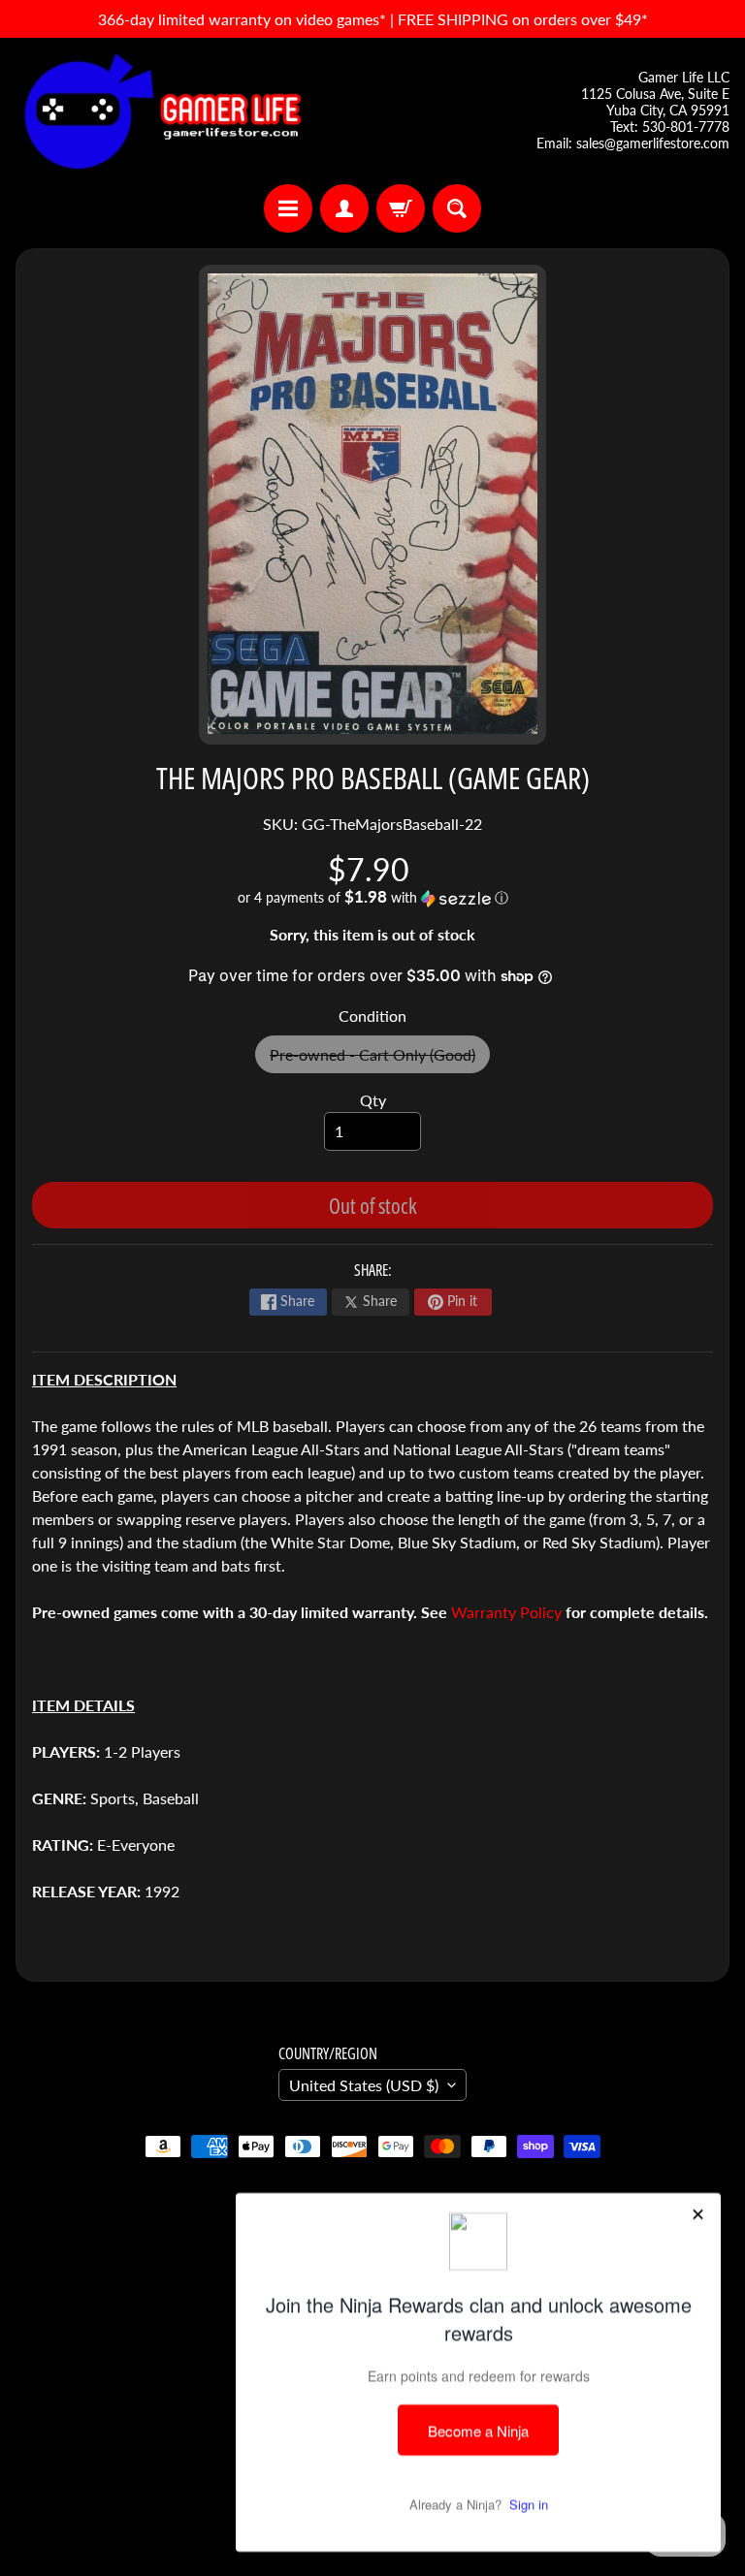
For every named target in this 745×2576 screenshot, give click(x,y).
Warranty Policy (506, 1612)
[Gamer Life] (161, 111)
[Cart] (401, 208)
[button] (372, 898)
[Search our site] (457, 208)
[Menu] (288, 208)
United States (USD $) (364, 2085)
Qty (373, 1100)
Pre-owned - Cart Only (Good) (380, 1059)
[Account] (344, 208)
